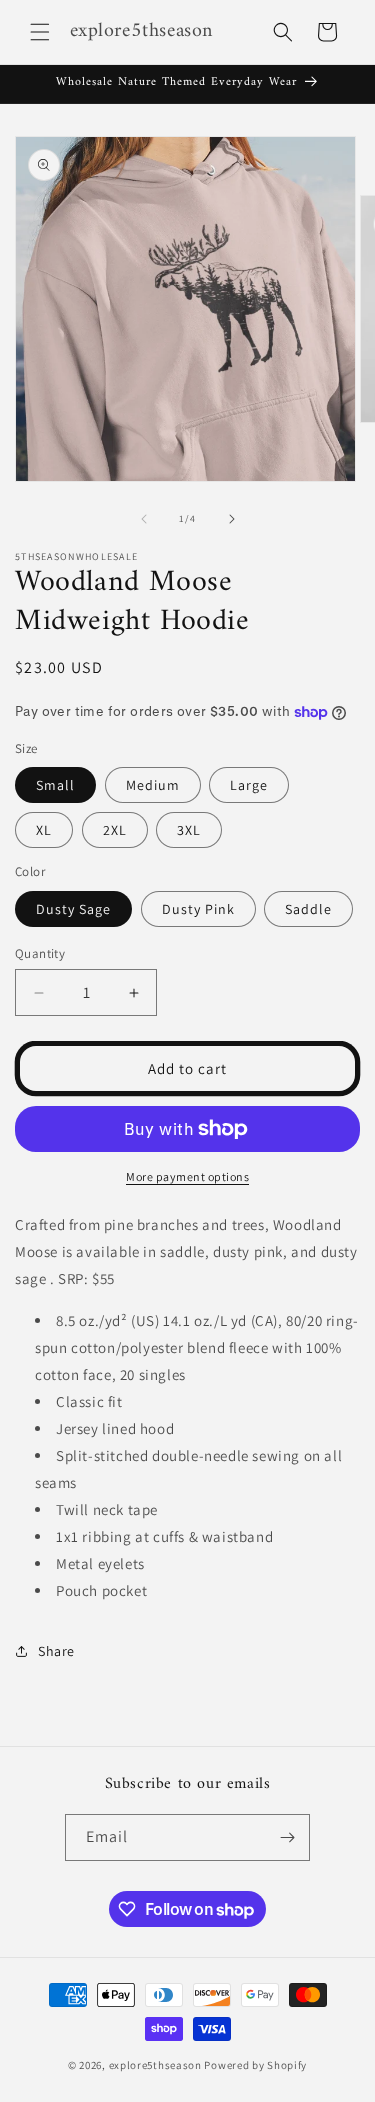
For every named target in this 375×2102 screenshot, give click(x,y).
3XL (189, 830)
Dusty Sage (73, 909)
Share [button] (56, 1651)
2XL (115, 830)
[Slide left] (144, 519)
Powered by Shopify (255, 2065)
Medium (153, 785)
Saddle (308, 909)
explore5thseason (155, 2065)
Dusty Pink (198, 909)
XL (44, 830)
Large (249, 785)
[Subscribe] (287, 1837)
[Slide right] (232, 519)
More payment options (187, 1176)
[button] (40, 32)
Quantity (40, 953)
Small (55, 785)
